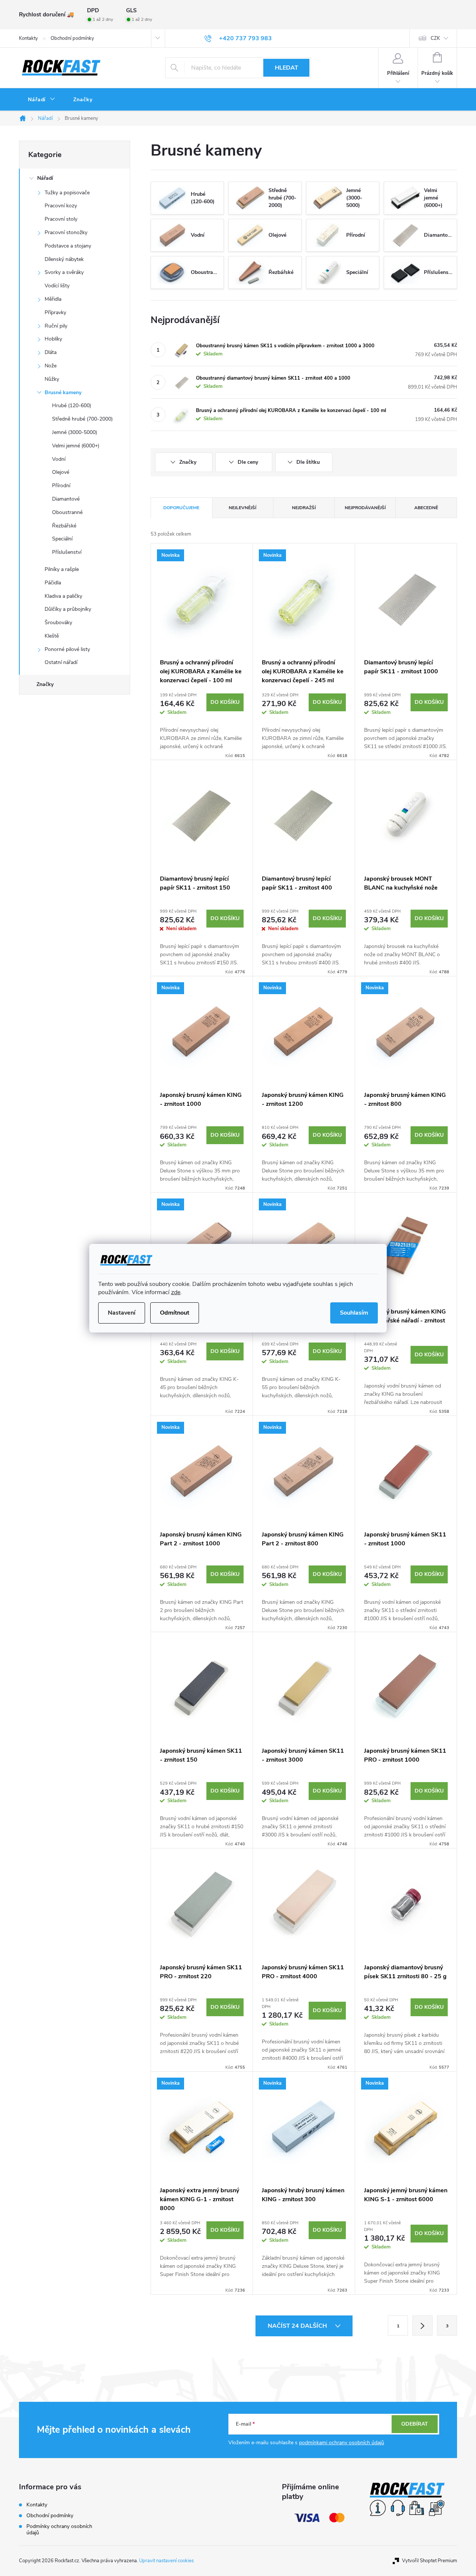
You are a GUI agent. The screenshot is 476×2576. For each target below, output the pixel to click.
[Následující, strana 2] (422, 2326)
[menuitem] (42, 100)
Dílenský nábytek (64, 259)
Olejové (61, 472)
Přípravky (55, 312)
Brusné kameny (63, 392)
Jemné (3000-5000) (75, 432)
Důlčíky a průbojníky (68, 609)
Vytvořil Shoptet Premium (430, 2561)
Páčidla (53, 583)
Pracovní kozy (61, 206)
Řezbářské (64, 526)
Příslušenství (67, 552)
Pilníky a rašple (62, 569)
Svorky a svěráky (64, 272)
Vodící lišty (57, 286)
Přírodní (61, 486)
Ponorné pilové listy (67, 649)
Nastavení (122, 1313)
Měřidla (53, 299)
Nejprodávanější (365, 508)
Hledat (287, 68)
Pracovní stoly (61, 219)
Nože (51, 366)
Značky (45, 684)
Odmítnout (175, 1313)
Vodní (59, 459)
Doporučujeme (181, 508)
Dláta (51, 352)
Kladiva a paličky (63, 596)
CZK (435, 38)
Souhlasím (354, 1313)
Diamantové (66, 499)
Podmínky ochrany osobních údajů (59, 2529)
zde (176, 1292)
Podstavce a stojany (68, 246)
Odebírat (415, 2424)
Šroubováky (58, 623)
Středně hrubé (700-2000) (82, 419)
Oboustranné (67, 512)
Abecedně (426, 508)
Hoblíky (53, 339)
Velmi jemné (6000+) (76, 446)
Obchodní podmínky (72, 38)
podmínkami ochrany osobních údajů (342, 2443)
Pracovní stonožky (66, 232)
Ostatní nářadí (61, 662)
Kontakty (28, 38)
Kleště (52, 636)
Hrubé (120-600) (72, 406)
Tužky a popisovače (67, 193)
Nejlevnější (242, 508)
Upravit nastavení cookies (166, 2561)
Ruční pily (56, 326)
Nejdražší (304, 508)
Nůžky (52, 379)
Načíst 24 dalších (298, 2326)
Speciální (62, 539)
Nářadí (45, 178)
